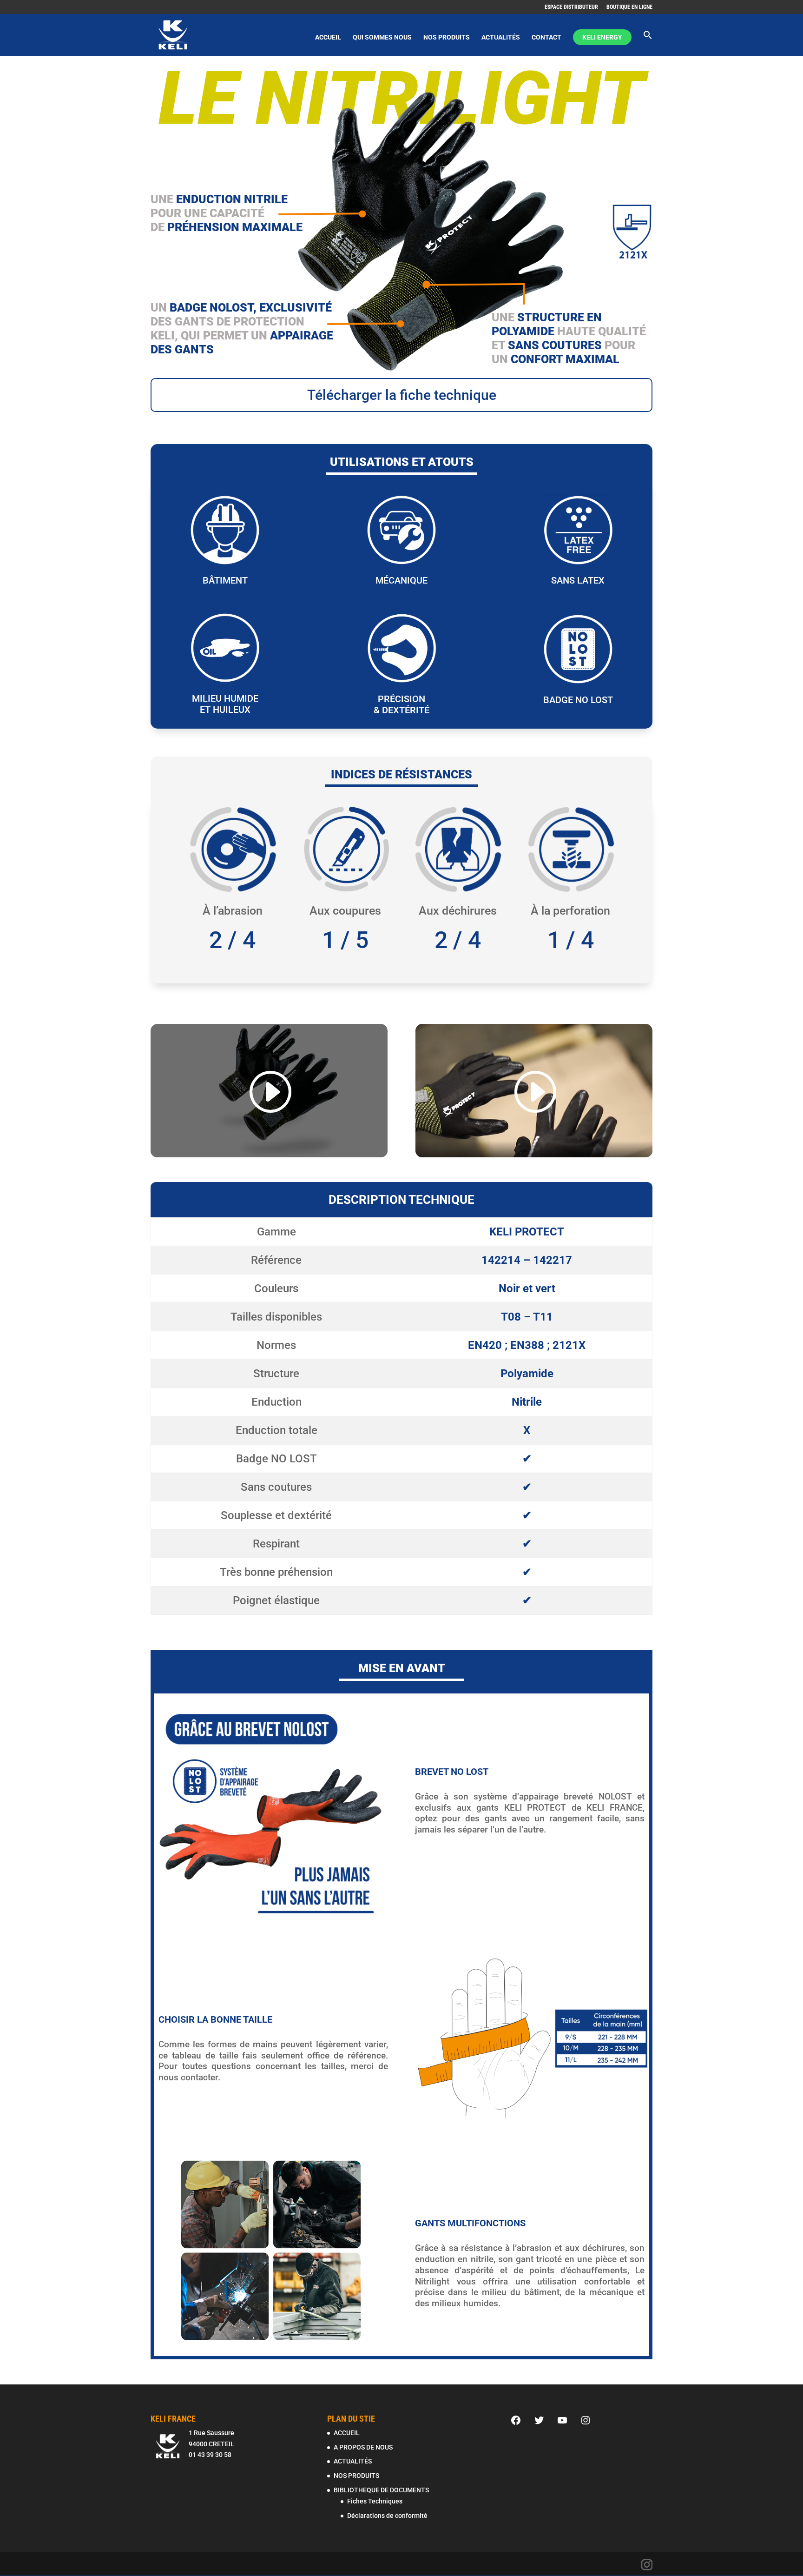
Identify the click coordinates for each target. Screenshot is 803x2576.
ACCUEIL (328, 37)
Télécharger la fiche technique (402, 395)
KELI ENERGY (602, 37)
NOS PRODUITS (447, 37)
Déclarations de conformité (387, 2516)
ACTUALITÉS (501, 37)
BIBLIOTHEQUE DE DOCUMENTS (381, 2490)
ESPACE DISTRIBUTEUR (571, 7)
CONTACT (546, 37)
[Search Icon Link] (648, 43)
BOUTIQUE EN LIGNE (629, 7)
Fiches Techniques (375, 2501)
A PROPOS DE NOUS (363, 2447)
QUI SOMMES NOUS (382, 37)
